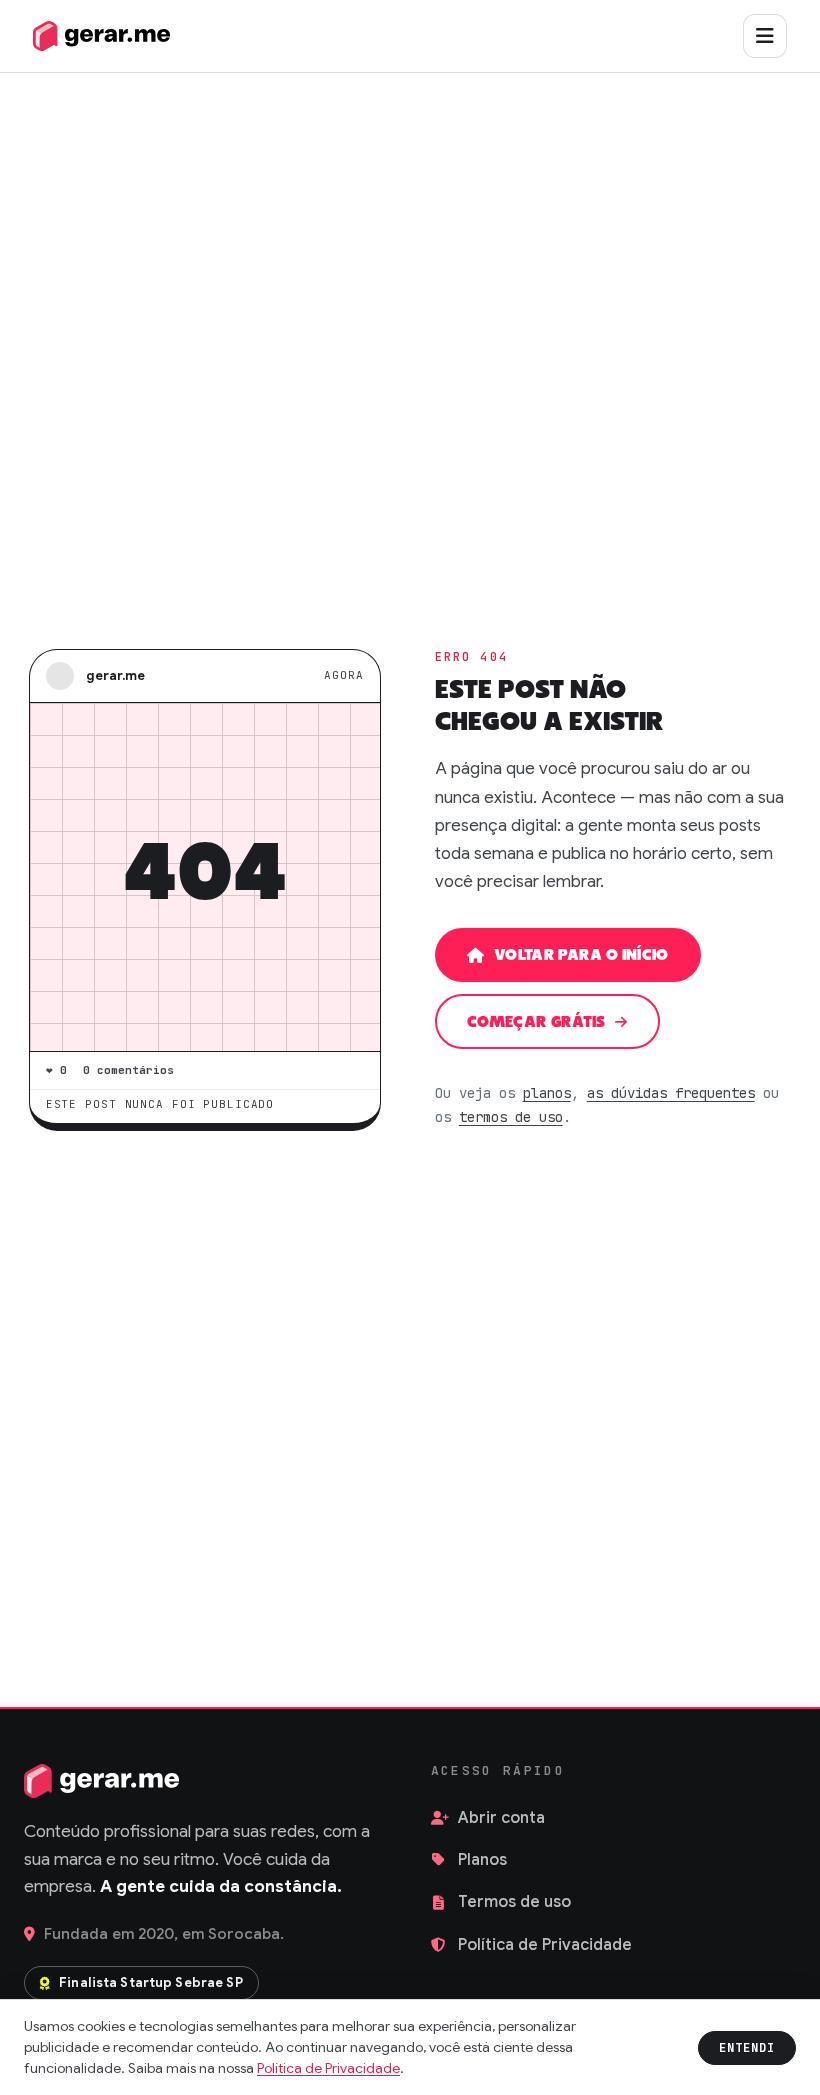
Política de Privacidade (328, 2068)
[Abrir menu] (765, 36)
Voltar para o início (581, 955)
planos (547, 1093)
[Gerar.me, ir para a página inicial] (101, 36)
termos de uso (511, 1117)
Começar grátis (536, 1022)
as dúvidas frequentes (671, 1093)
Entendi (747, 2048)
